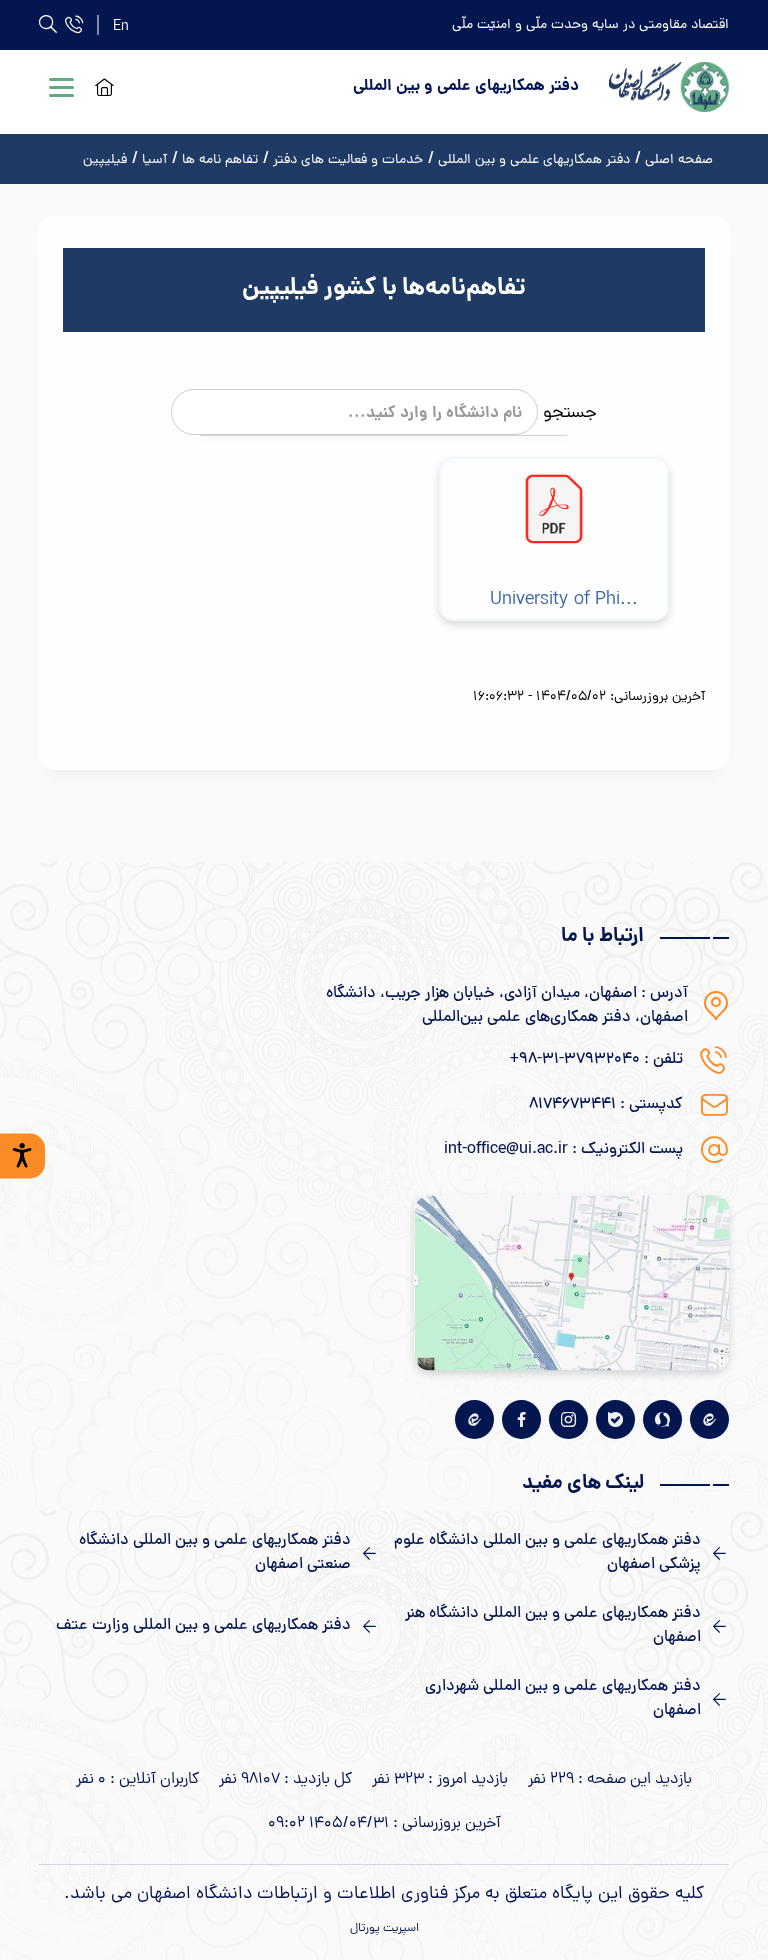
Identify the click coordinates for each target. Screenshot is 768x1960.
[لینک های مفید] (559, 1553)
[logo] (669, 87)
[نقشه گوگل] (571, 1282)
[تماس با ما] (74, 24)
